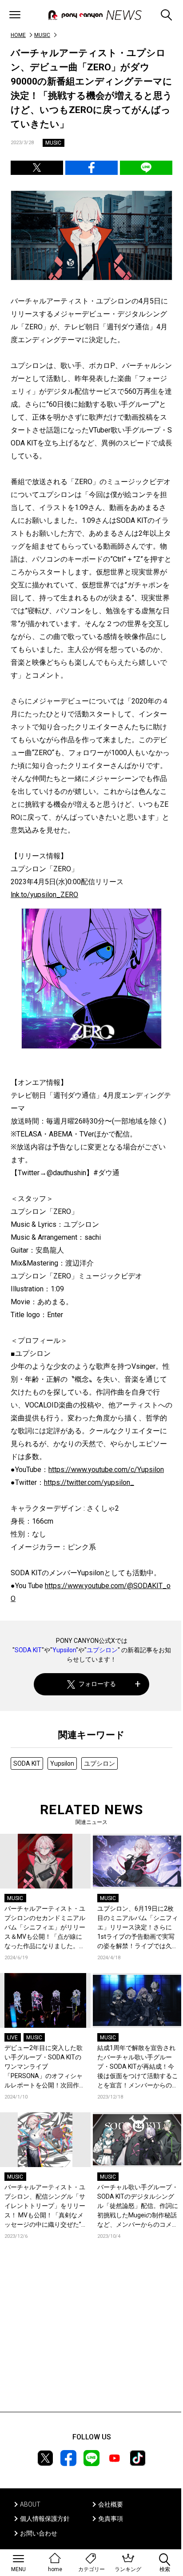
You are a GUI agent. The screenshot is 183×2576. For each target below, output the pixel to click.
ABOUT (30, 2504)
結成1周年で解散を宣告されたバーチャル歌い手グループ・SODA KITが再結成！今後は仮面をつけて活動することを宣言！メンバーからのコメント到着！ (138, 2067)
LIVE (12, 2038)
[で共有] (37, 168)
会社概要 (111, 2504)
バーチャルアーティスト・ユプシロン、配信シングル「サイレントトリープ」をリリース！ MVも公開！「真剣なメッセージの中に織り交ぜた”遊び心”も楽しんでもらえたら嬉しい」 (45, 2206)
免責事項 (111, 2519)
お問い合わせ (39, 2533)
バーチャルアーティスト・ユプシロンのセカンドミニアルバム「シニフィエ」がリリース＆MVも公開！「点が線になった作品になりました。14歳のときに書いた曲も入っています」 (45, 1928)
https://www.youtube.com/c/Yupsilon (106, 1470)
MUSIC (42, 35)
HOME (18, 35)
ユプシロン (102, 1650)
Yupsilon (64, 1650)
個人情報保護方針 (45, 2519)
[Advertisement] (91, 2339)
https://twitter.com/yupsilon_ (89, 1482)
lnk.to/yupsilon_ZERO (44, 895)
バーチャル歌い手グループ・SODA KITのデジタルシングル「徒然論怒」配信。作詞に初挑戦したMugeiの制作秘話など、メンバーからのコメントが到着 (138, 2206)
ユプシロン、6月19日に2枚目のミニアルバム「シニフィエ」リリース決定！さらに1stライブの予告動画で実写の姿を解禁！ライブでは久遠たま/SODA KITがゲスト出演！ (138, 1928)
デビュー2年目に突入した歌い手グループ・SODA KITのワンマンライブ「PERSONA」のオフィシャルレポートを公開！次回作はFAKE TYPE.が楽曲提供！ (45, 2067)
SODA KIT (28, 1650)
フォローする (97, 1684)
